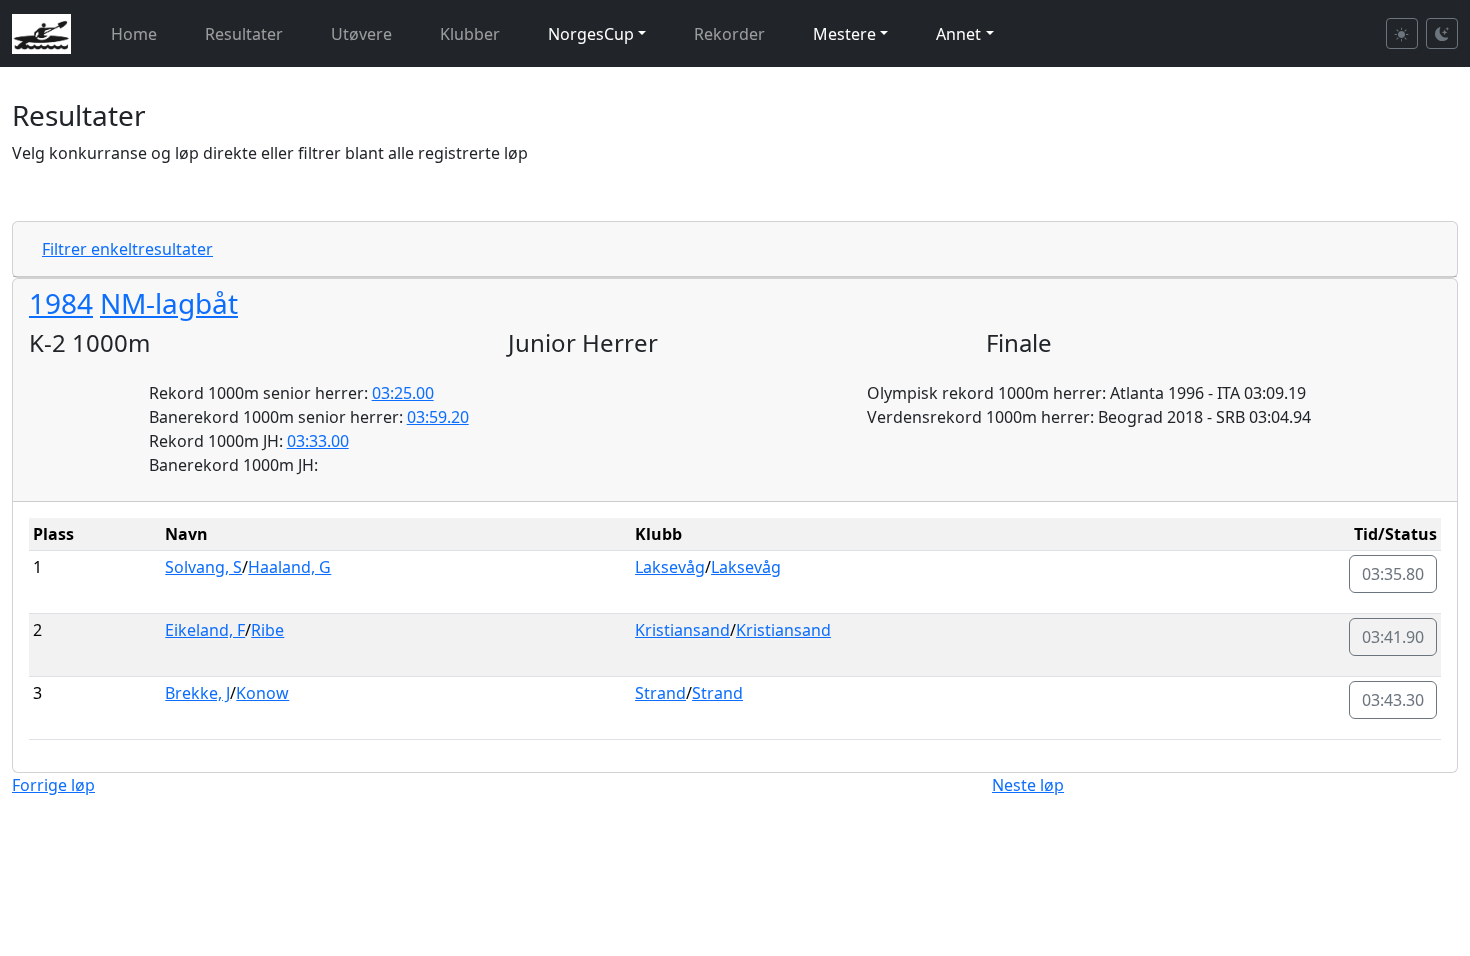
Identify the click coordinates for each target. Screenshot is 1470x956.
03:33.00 (318, 441)
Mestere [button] (844, 34)
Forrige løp (53, 785)
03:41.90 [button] (1393, 637)
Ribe (267, 630)
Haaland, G (289, 567)
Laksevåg (670, 567)
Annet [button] (958, 34)
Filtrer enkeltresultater (127, 249)
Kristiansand (682, 630)
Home (134, 34)
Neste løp (1028, 785)
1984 (61, 303)
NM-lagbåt (169, 303)
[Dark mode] (1442, 33)
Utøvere (361, 34)
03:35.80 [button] (1393, 574)
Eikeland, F (205, 630)
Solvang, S (203, 567)
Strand (660, 693)
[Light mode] (1402, 33)
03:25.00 (403, 393)
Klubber (470, 34)
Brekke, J (197, 693)
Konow (262, 693)
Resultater (244, 34)
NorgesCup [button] (591, 34)
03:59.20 (438, 417)
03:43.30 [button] (1393, 700)
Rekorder (729, 34)
